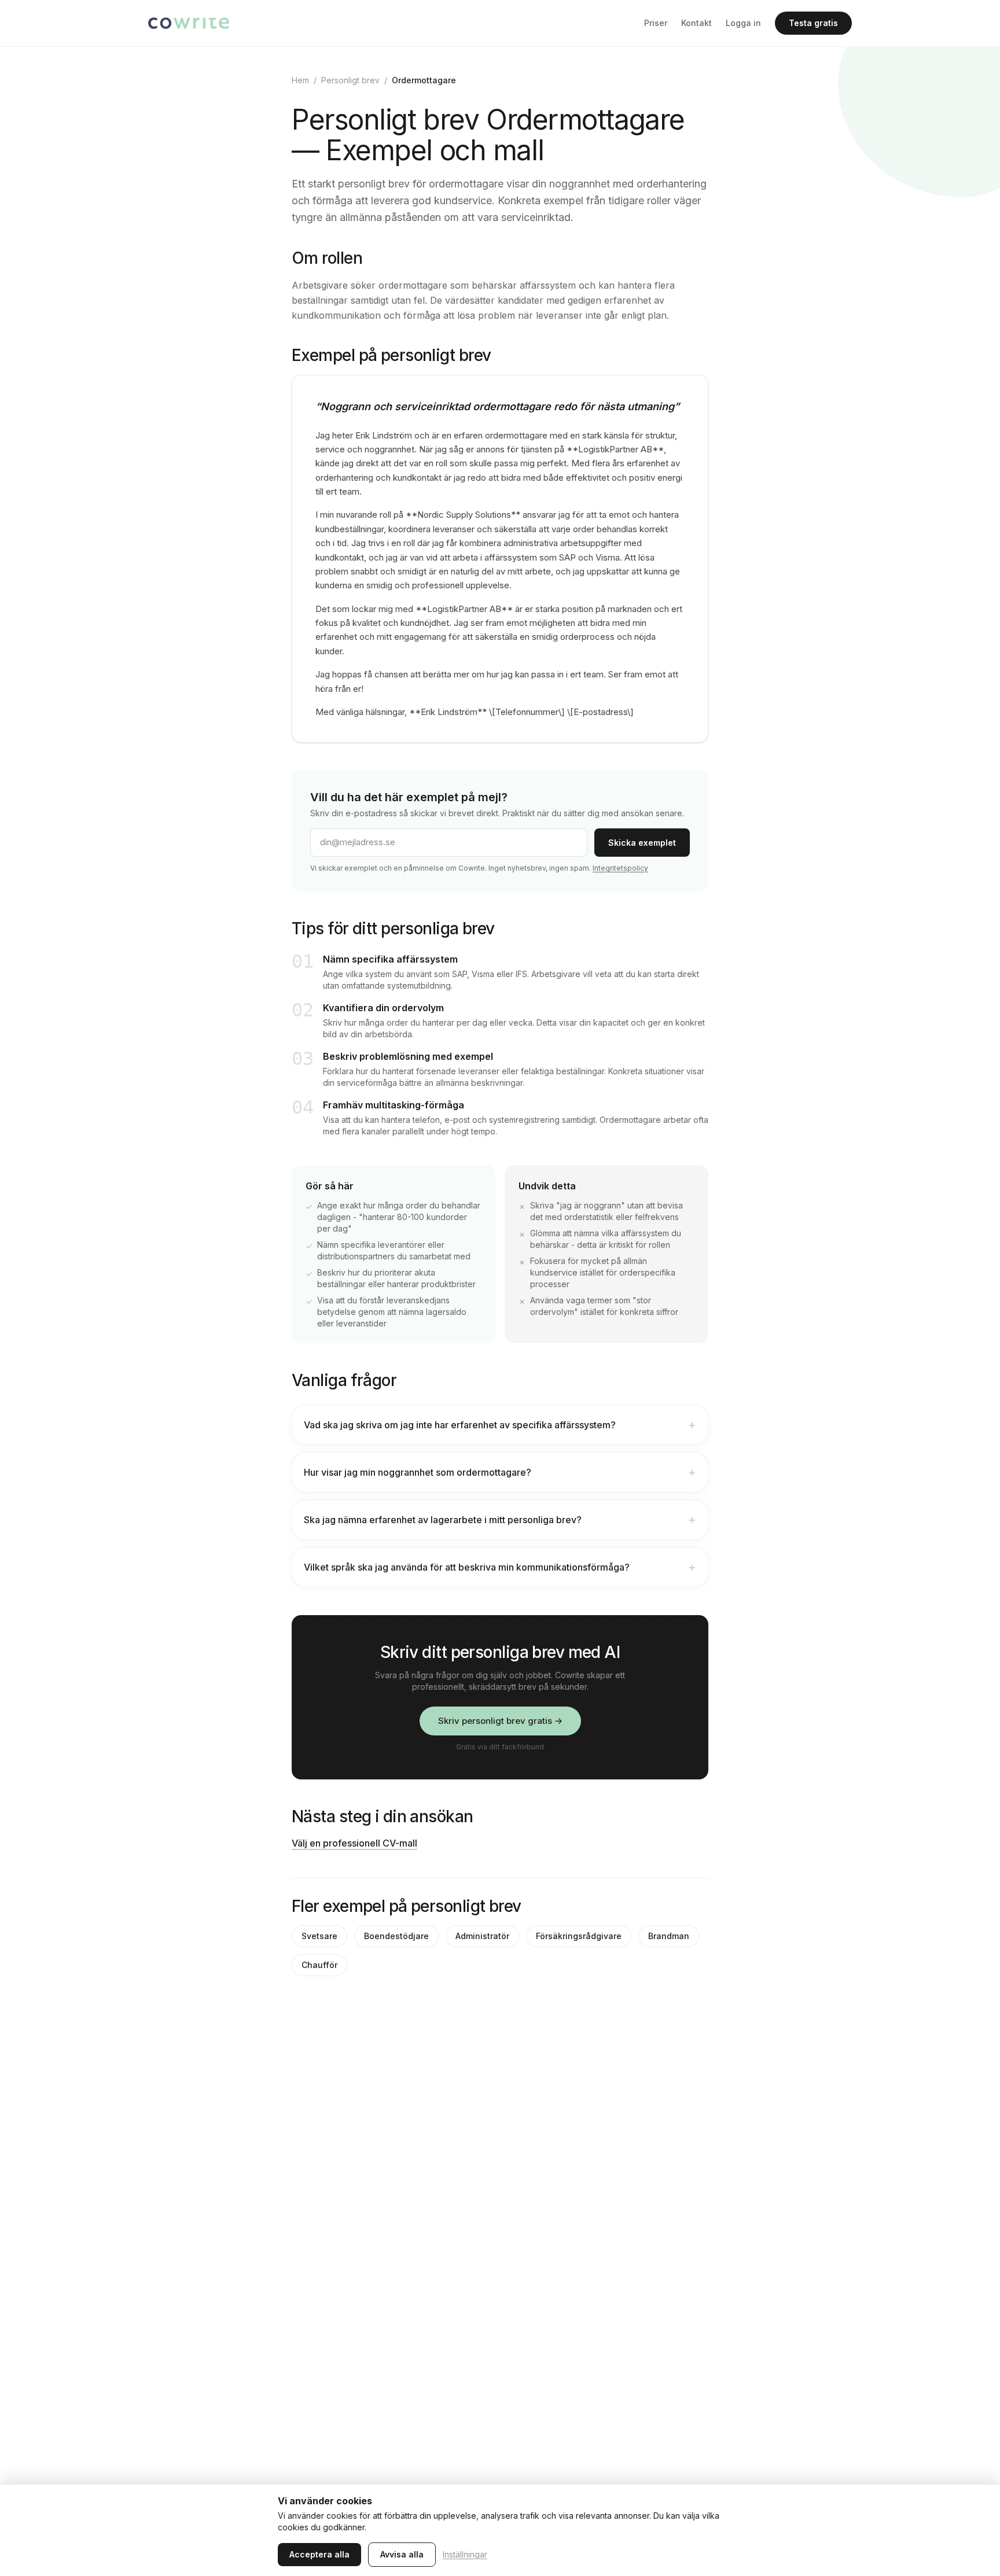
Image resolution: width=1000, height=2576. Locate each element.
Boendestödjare (396, 1936)
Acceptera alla (319, 2554)
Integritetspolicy (620, 868)
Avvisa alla (402, 2554)
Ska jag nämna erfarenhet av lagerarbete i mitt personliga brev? (500, 1520)
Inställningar (465, 2554)
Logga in (743, 23)
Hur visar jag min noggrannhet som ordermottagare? (500, 1472)
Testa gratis (813, 23)
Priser (656, 23)
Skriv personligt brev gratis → (500, 1721)
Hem (300, 80)
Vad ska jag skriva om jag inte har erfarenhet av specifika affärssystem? (500, 1425)
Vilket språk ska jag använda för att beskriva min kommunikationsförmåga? (500, 1567)
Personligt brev (350, 80)
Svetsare (319, 1936)
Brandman (669, 1936)
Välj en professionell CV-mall (354, 1843)
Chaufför (319, 1965)
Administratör (482, 1936)
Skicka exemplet (642, 843)
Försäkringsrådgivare (579, 1936)
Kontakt (696, 23)
